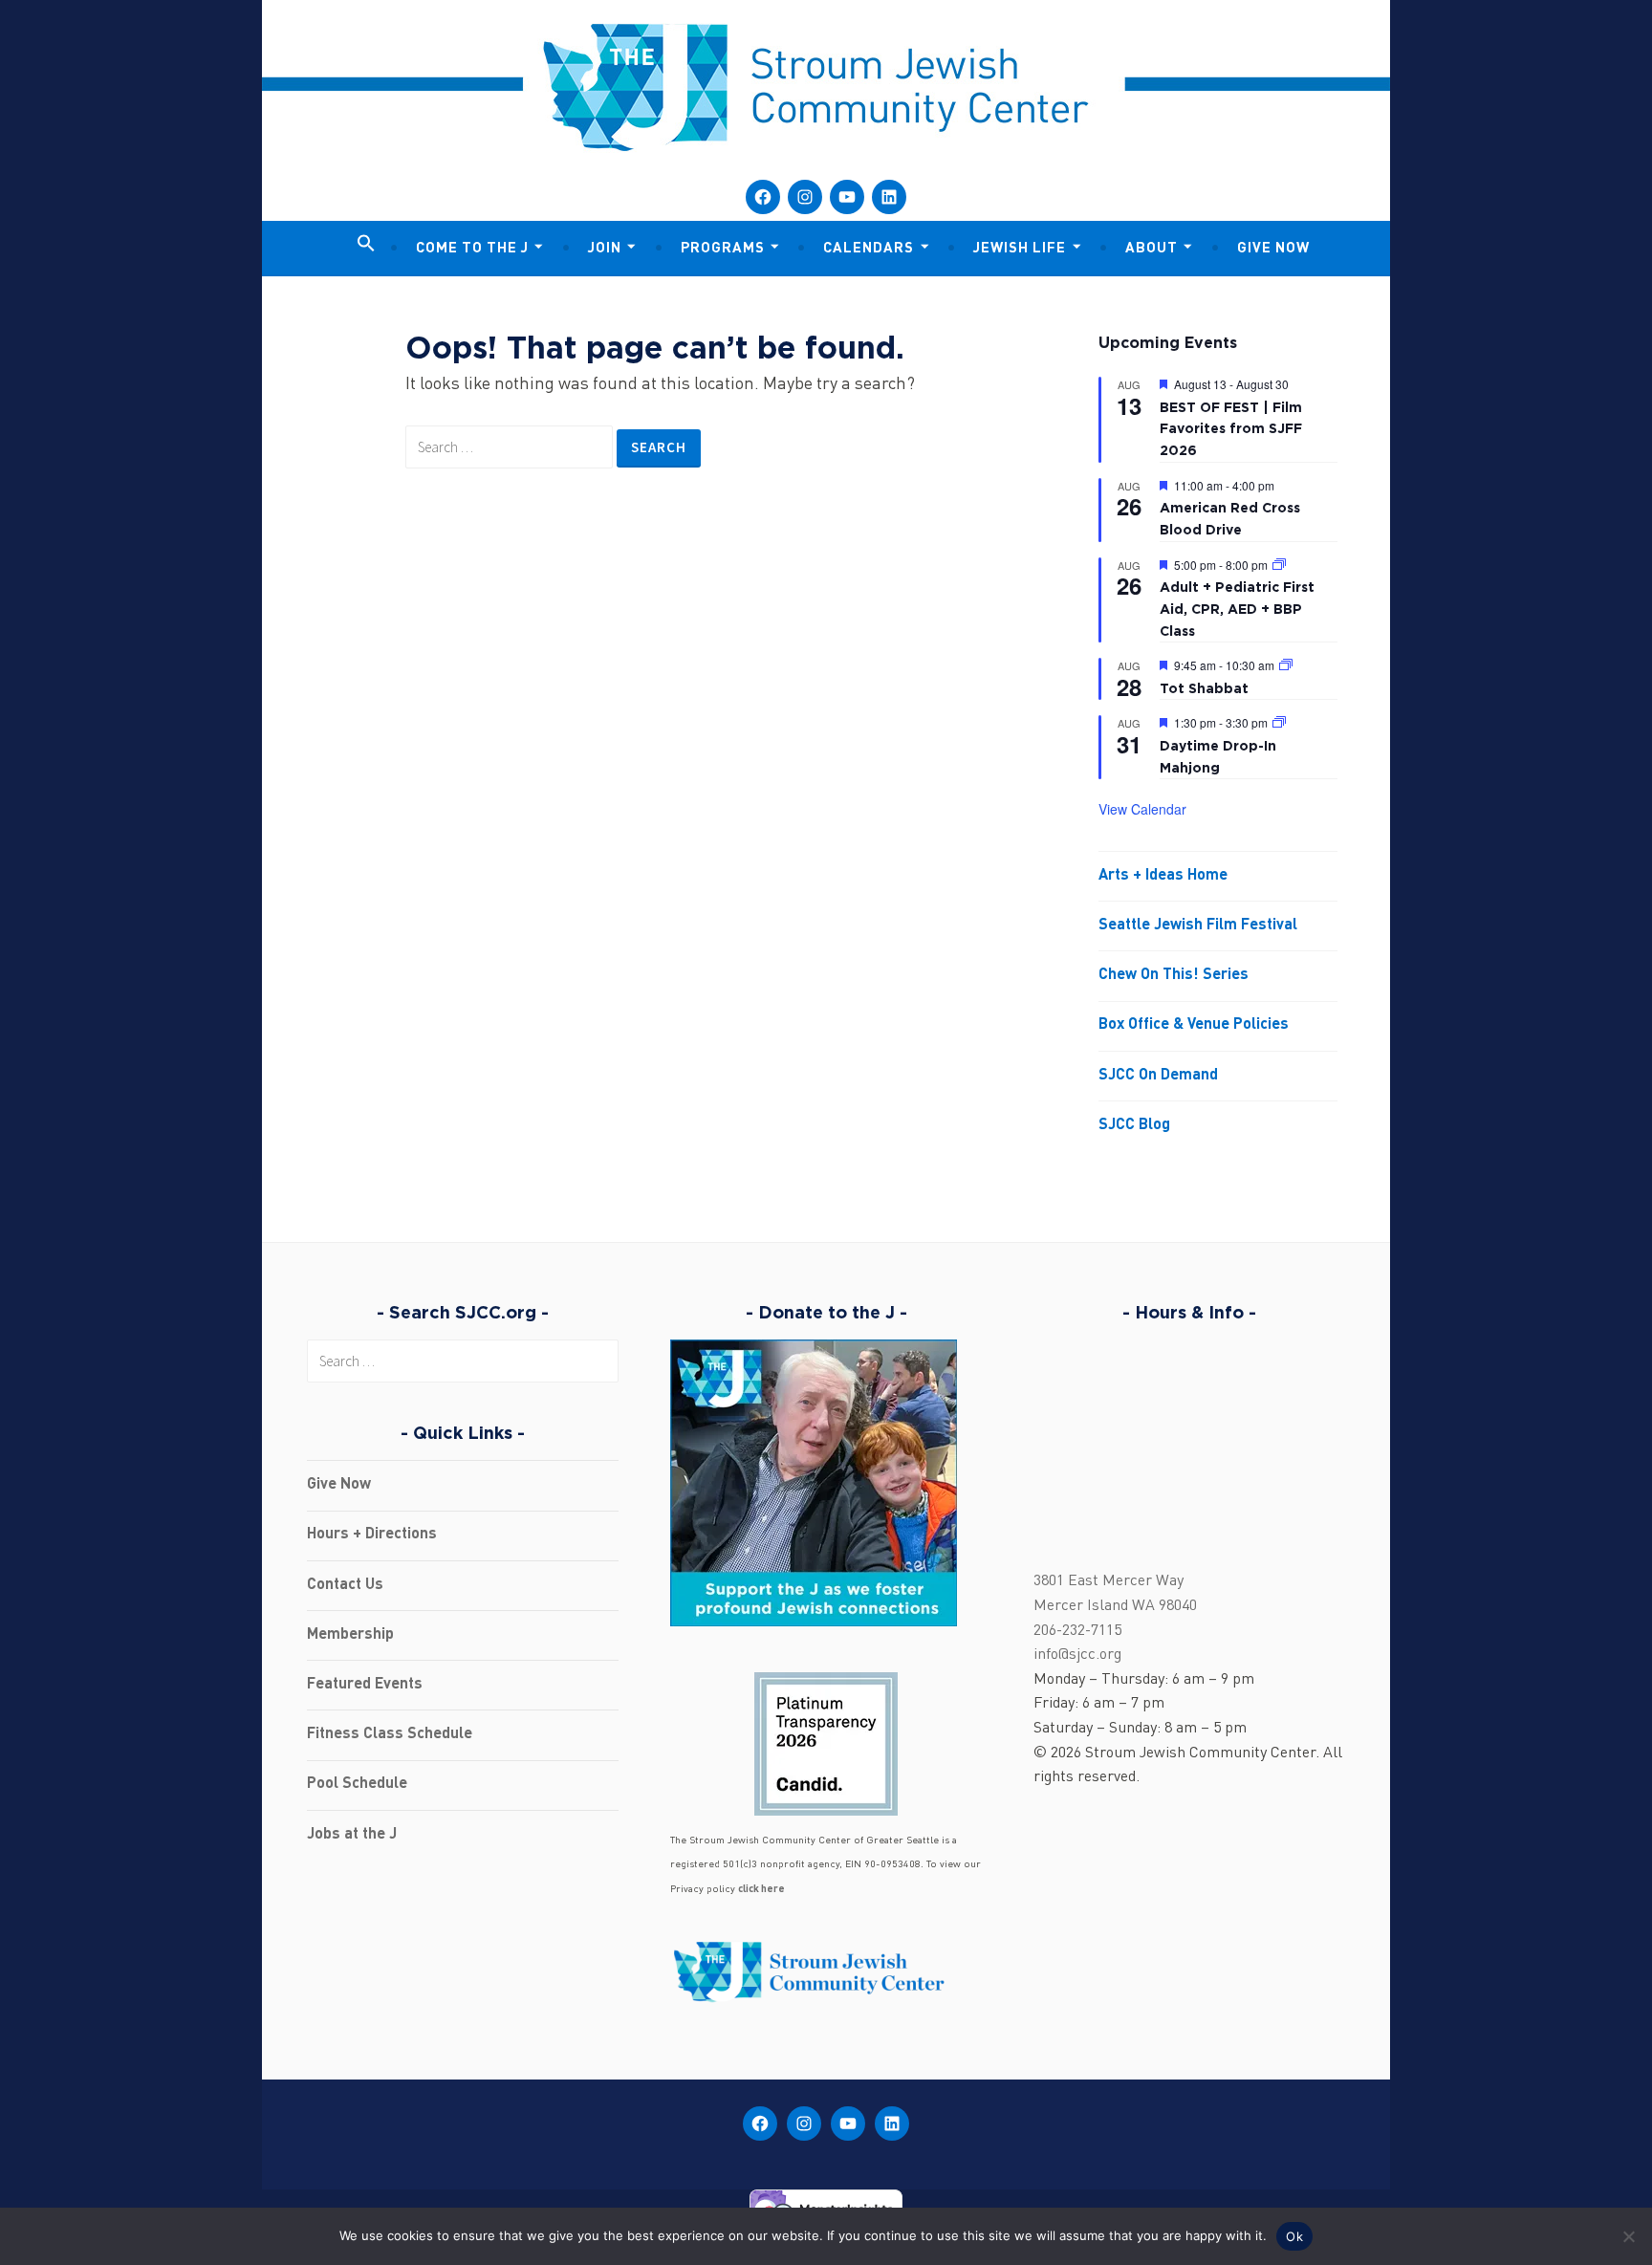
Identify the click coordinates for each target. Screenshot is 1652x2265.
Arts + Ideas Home (1163, 876)
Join (605, 249)
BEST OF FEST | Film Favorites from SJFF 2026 (1231, 428)
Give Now (1273, 249)
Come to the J (472, 249)
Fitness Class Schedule (390, 1734)
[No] (1628, 2236)
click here (761, 1890)
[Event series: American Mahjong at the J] (1279, 722)
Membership (350, 1635)
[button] (366, 245)
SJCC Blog (1134, 1125)
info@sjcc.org (1077, 1655)
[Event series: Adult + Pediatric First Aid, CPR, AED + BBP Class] (1279, 565)
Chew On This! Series (1174, 975)
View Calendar (1142, 809)
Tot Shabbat (1204, 688)
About (1152, 249)
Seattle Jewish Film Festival (1198, 926)
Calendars (869, 249)
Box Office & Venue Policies (1194, 1025)
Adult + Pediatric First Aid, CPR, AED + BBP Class (1237, 608)
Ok (1294, 2236)
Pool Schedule (357, 1784)
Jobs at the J (352, 1835)
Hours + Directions (372, 1535)
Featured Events (365, 1685)
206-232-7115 (1077, 1631)
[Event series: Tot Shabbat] (1286, 665)
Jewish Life (1020, 249)
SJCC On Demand (1158, 1076)
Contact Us (345, 1585)
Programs (723, 249)
